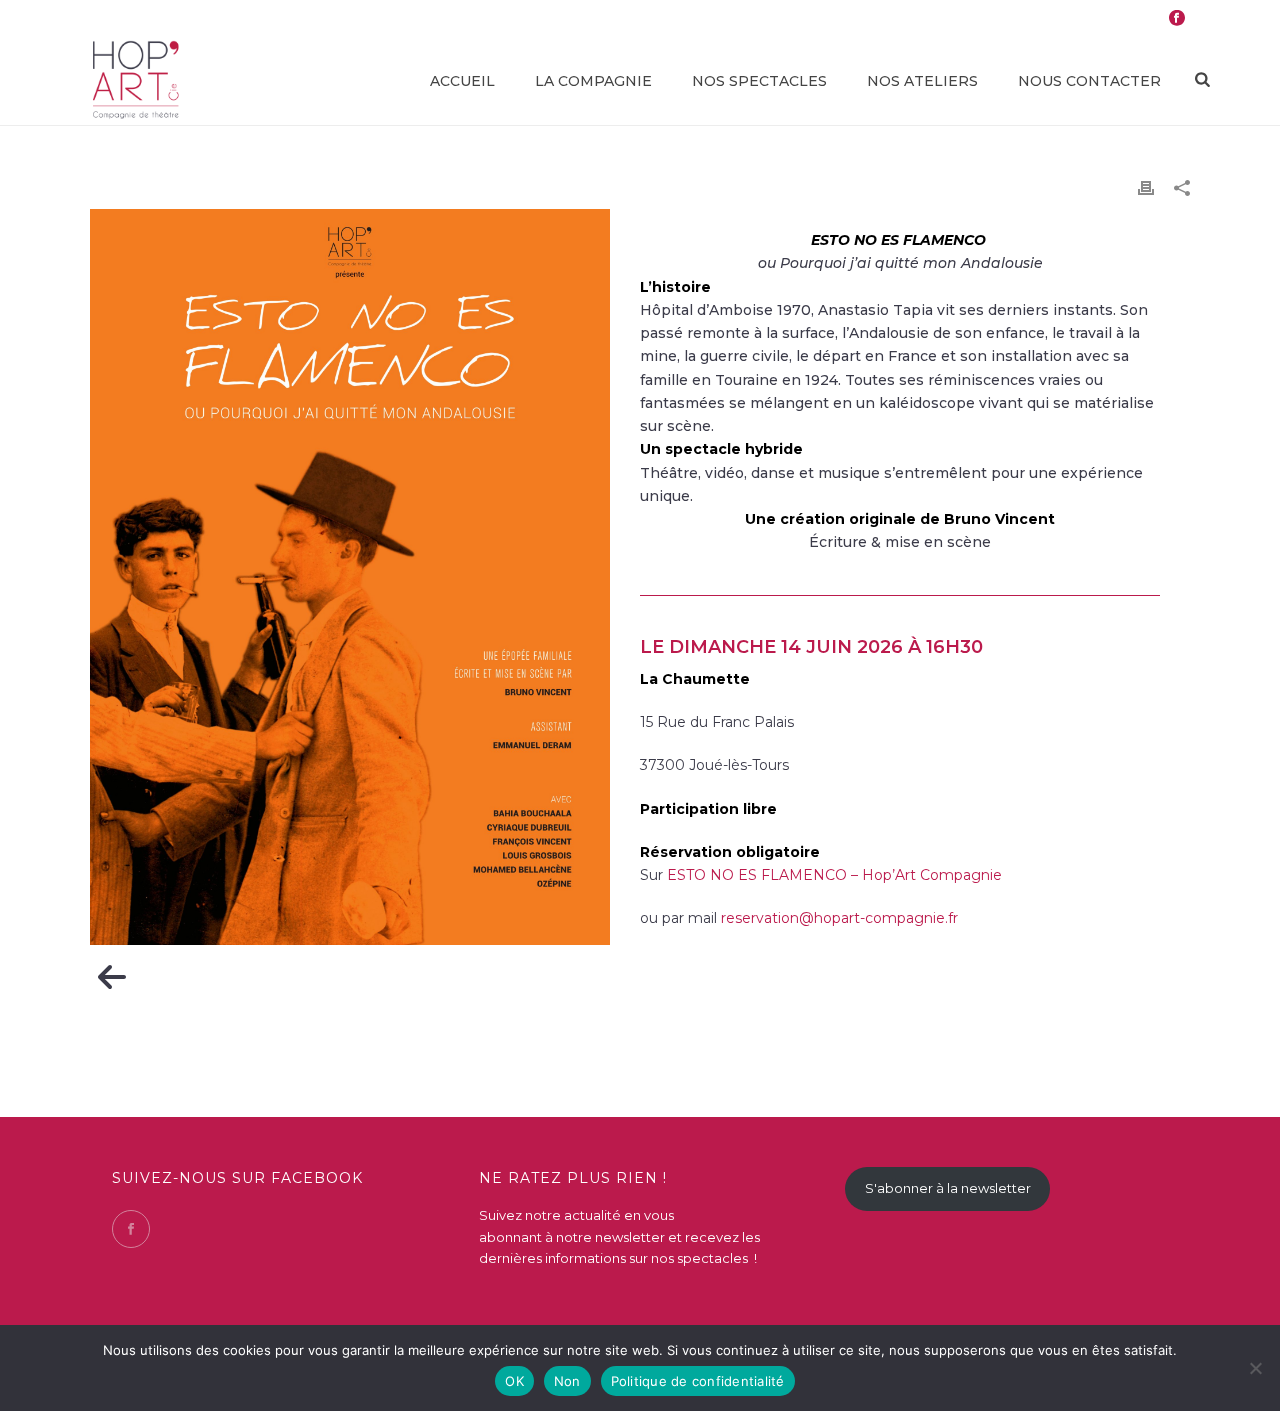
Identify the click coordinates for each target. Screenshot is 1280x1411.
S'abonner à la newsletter (948, 1188)
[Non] (1255, 1368)
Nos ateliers (922, 81)
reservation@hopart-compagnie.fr (839, 918)
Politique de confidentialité (698, 1381)
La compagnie (593, 81)
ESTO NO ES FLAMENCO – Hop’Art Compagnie (834, 875)
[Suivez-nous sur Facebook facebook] (131, 1229)
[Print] (1146, 187)
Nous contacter (1089, 81)
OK (514, 1381)
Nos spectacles (759, 81)
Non (567, 1381)
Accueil (462, 81)
